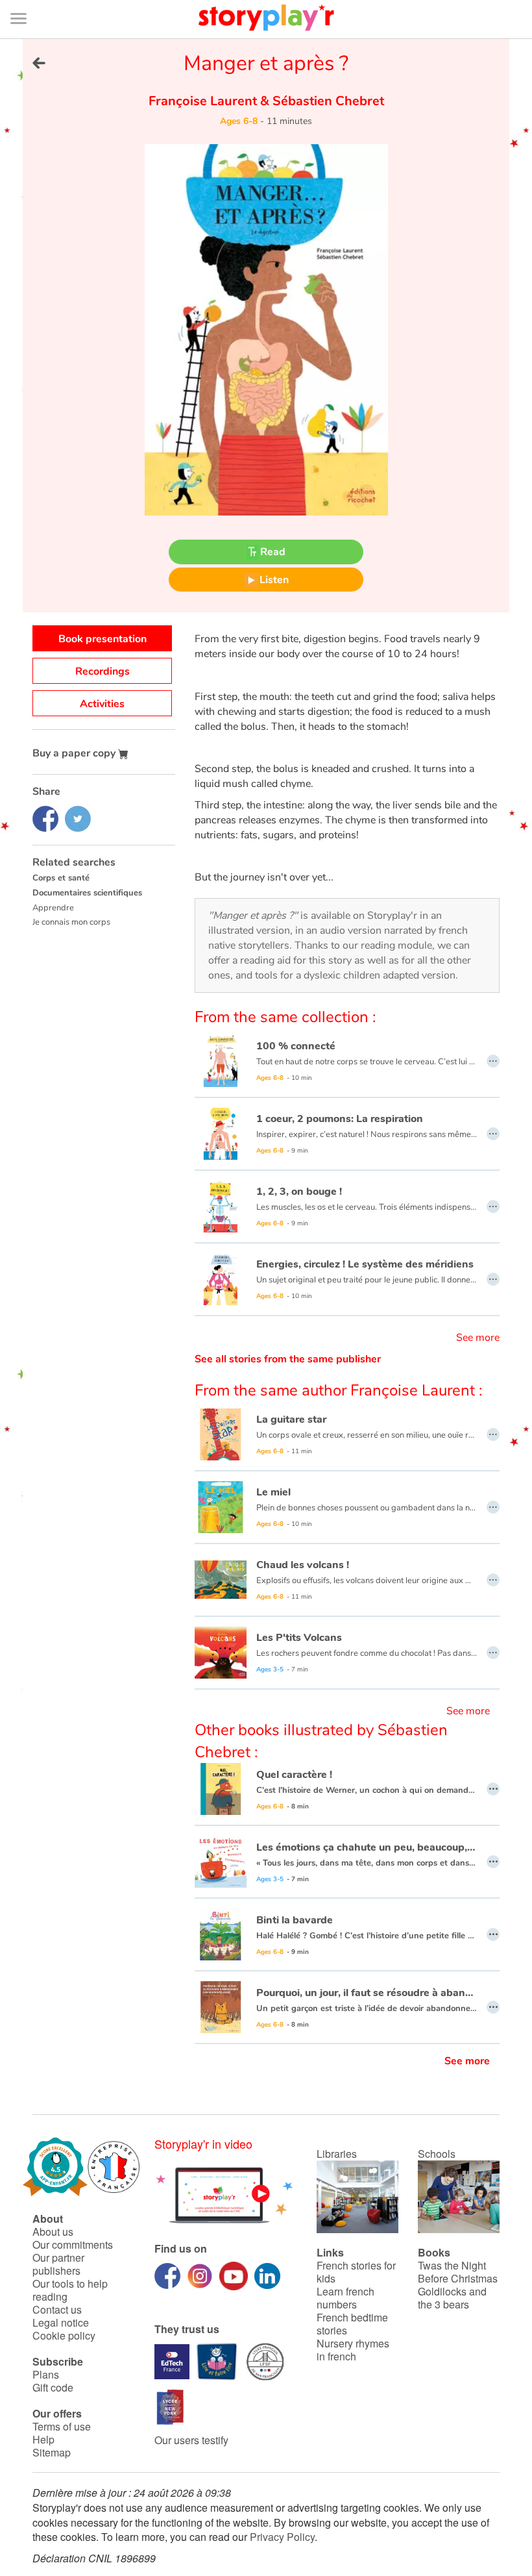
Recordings (103, 671)
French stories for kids (356, 2272)
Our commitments (73, 2245)
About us (53, 2232)
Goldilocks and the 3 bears (452, 2298)
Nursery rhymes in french (353, 2350)
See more (478, 1338)
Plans (46, 2374)
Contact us (57, 2309)
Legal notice (61, 2322)
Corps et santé (61, 878)
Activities (102, 704)
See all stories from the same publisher (288, 1359)
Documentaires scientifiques (87, 893)
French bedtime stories (352, 2324)
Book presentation (103, 639)
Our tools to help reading (70, 2290)
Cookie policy (64, 2335)
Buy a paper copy (75, 753)
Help (43, 2439)
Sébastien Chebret (327, 101)
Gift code (53, 2387)
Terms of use (62, 2426)
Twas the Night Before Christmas (458, 2272)
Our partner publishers (58, 2264)
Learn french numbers (345, 2298)
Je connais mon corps (71, 922)
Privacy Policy (282, 2537)
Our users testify (191, 2440)
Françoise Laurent (204, 101)
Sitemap (52, 2452)
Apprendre (53, 908)
